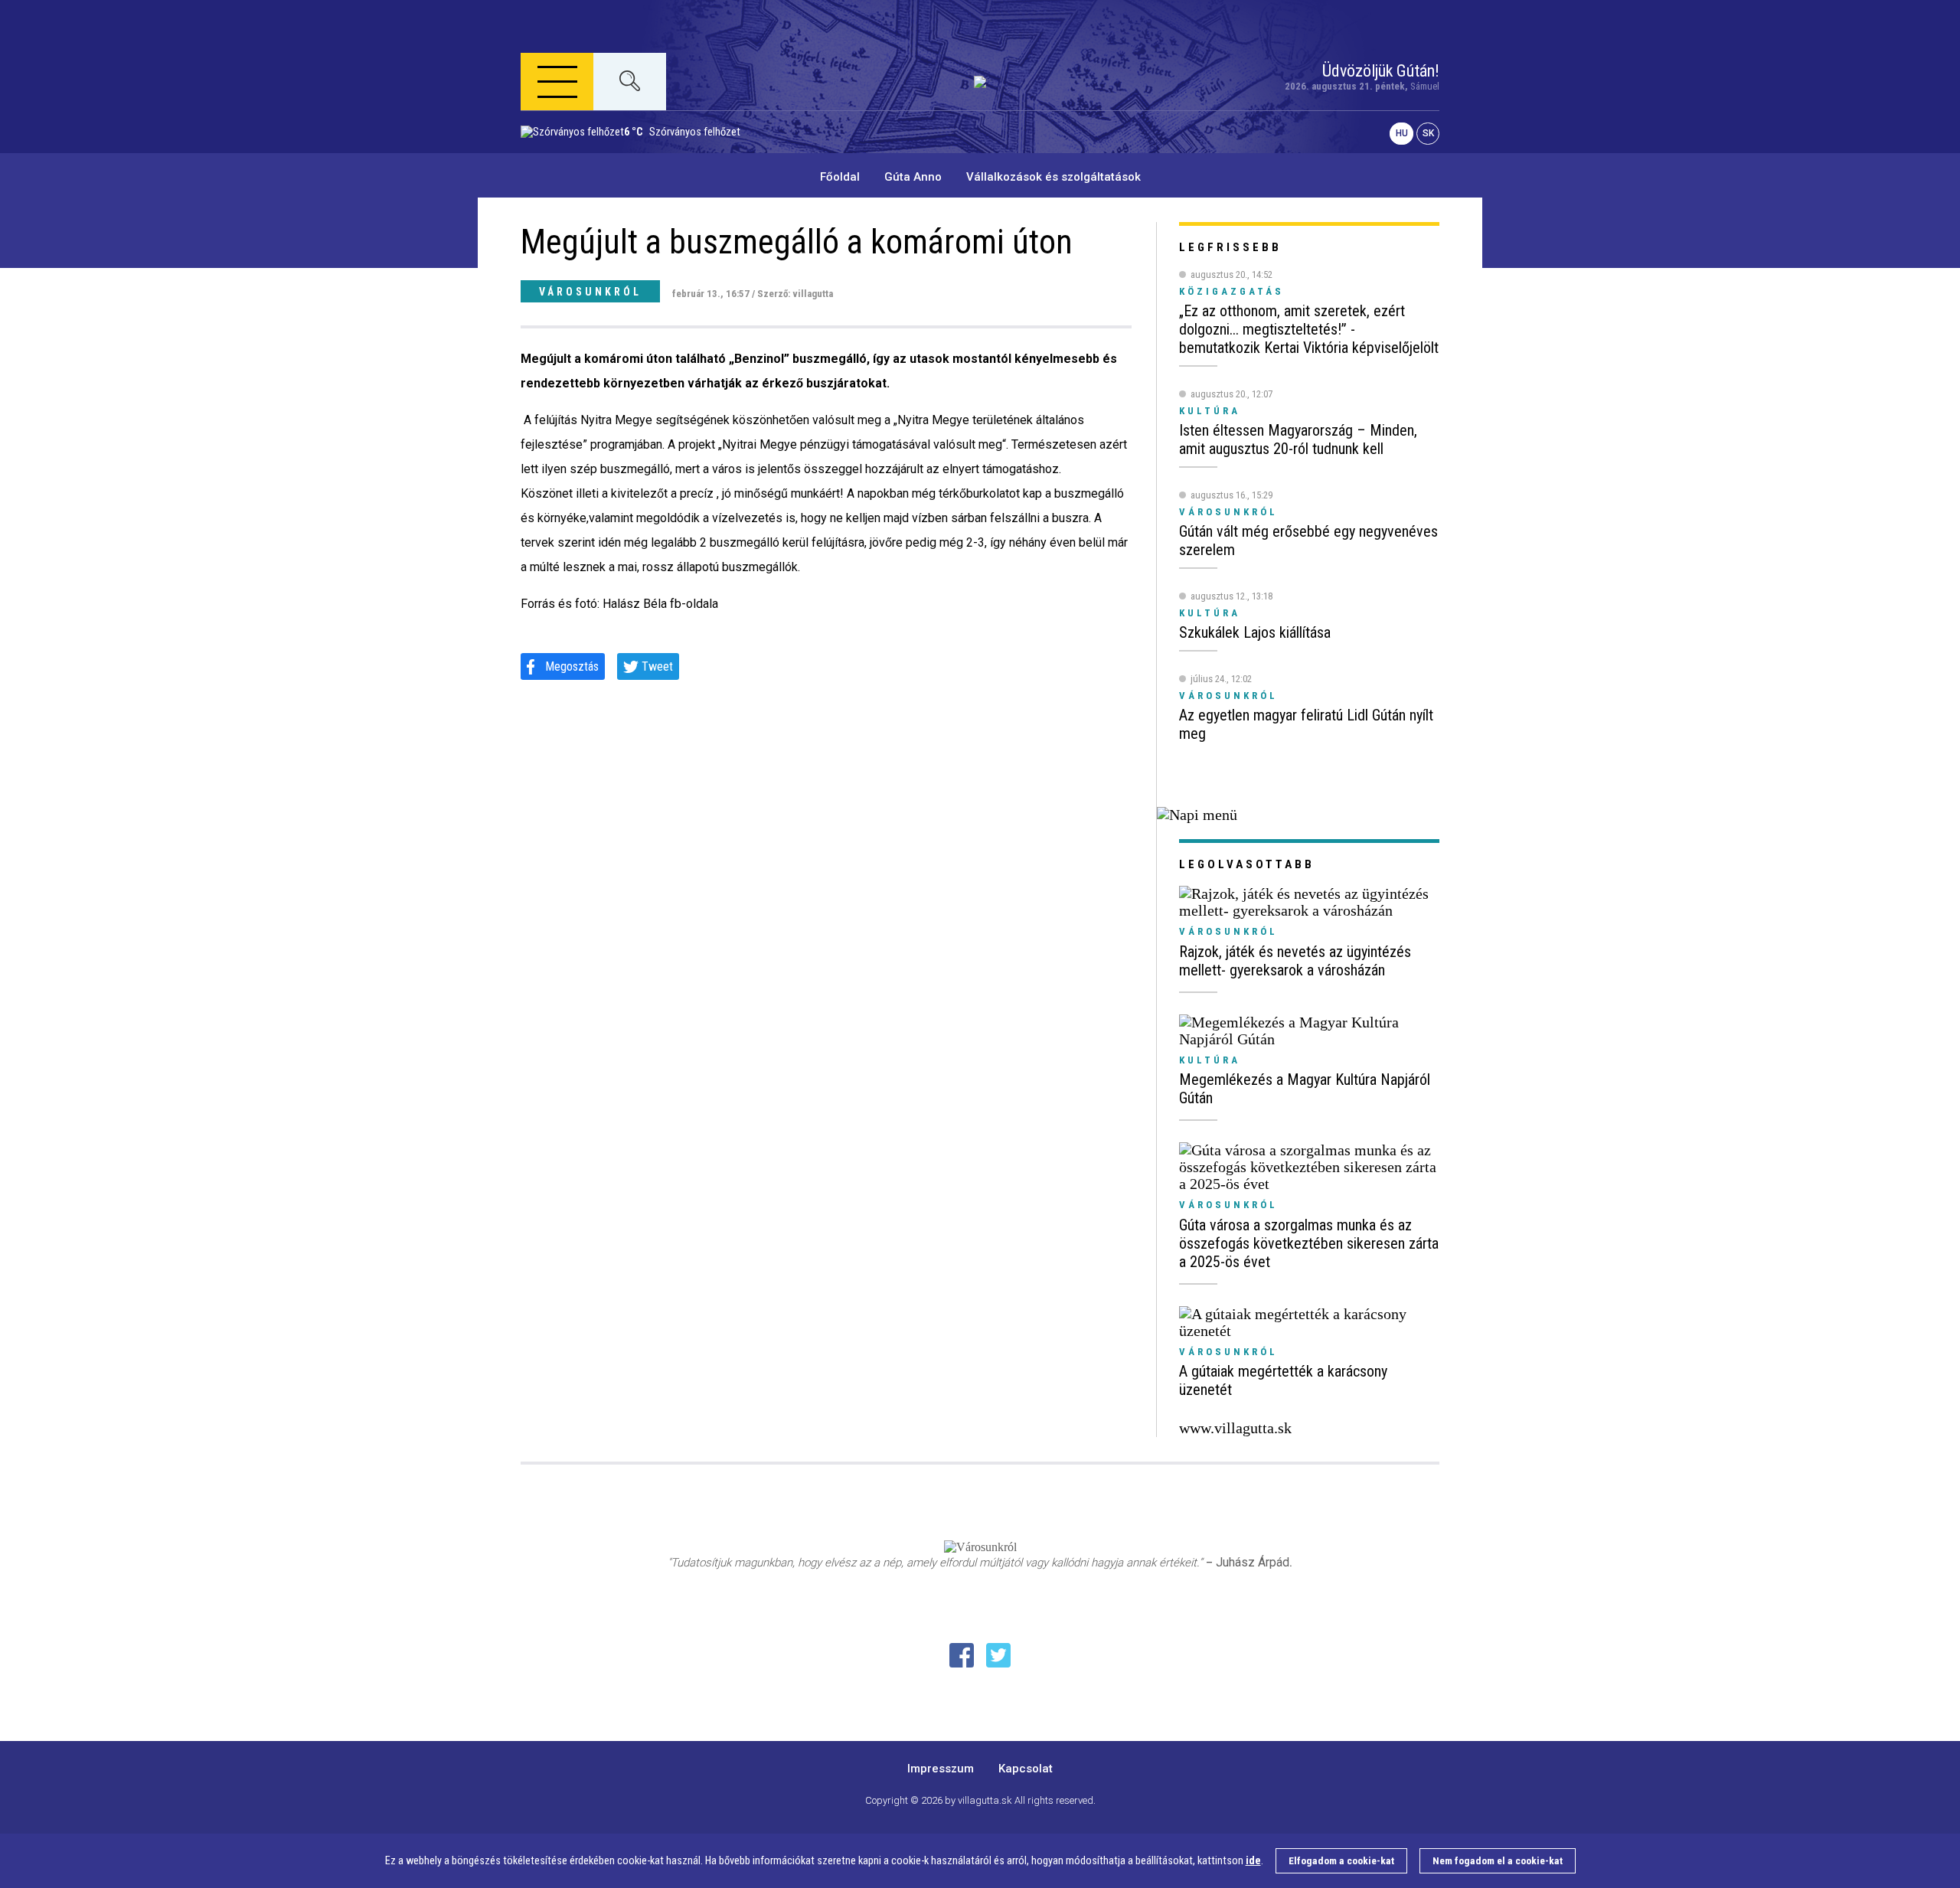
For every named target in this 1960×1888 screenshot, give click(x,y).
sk (1428, 134)
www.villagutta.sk (1235, 1428)
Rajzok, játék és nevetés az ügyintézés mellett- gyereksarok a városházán (1295, 961)
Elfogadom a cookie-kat (1341, 1861)
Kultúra (1210, 1060)
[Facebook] (962, 1655)
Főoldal (840, 177)
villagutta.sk (985, 1800)
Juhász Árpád (1253, 1562)
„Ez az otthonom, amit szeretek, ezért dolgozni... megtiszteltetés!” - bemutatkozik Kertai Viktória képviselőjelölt (1309, 329)
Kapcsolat (1026, 1769)
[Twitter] (998, 1655)
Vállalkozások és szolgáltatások (1053, 177)
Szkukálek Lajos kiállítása (1255, 632)
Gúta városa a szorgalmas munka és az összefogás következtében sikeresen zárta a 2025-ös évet (1309, 1243)
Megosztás (572, 666)
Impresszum (941, 1769)
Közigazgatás (1232, 291)
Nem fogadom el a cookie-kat (1498, 1861)
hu (1402, 134)
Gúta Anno (913, 177)
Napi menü (582, 157)
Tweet (657, 666)
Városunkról (590, 292)
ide (1253, 1861)
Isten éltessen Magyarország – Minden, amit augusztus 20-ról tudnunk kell (1298, 439)
